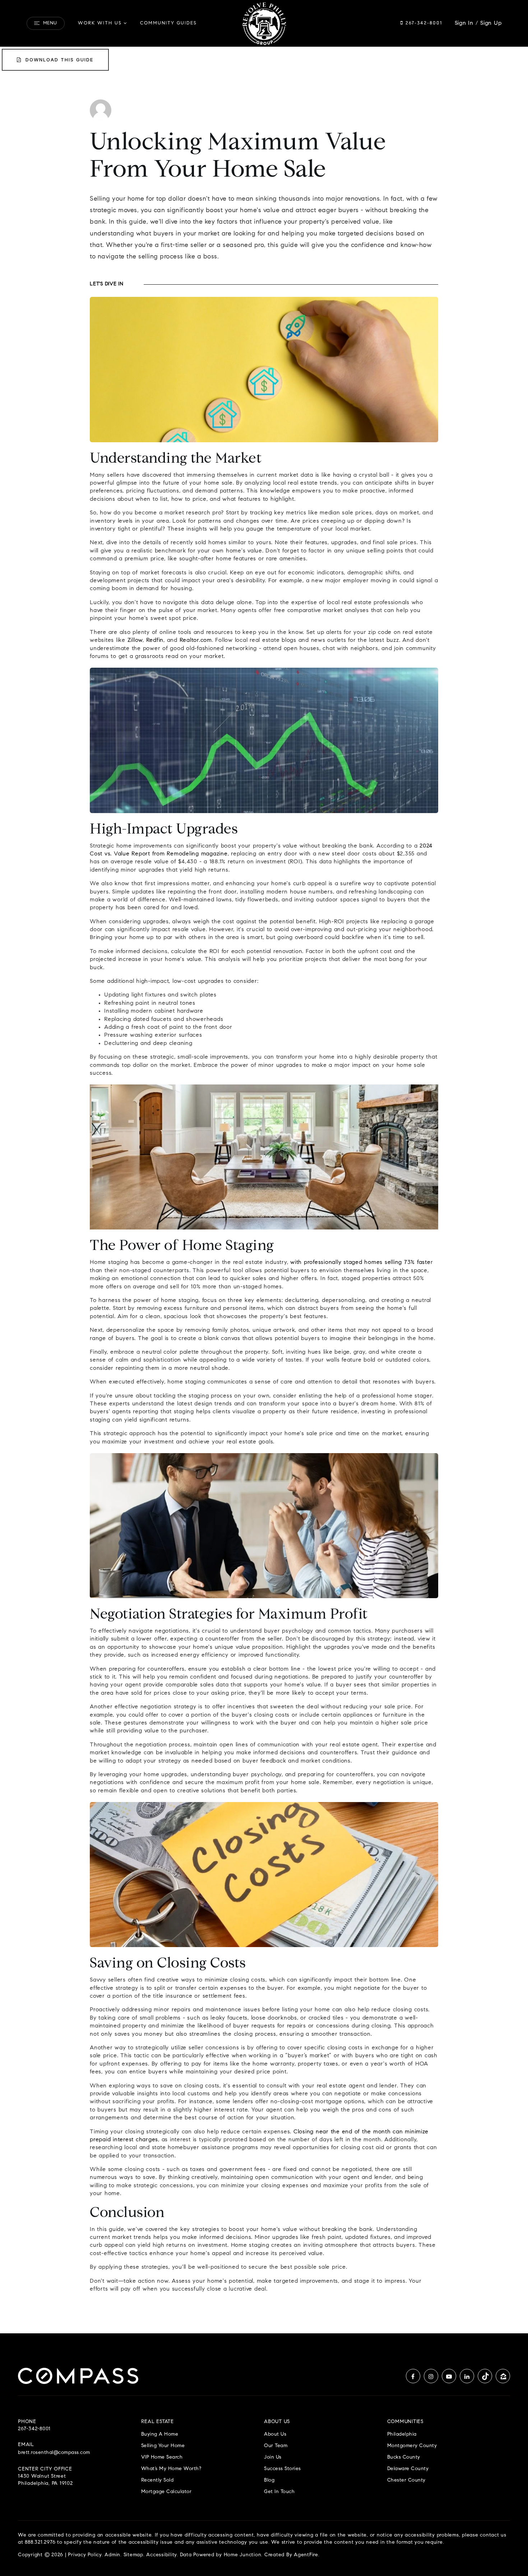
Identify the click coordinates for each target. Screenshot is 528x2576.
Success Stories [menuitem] (282, 2469)
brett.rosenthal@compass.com (54, 2453)
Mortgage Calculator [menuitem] (166, 2492)
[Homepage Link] (264, 23)
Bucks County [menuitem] (404, 2457)
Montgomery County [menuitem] (412, 2446)
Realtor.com (196, 640)
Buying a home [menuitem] (160, 2434)
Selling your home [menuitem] (163, 2446)
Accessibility (161, 2555)
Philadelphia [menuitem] (402, 2434)
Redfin (155, 640)
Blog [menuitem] (269, 2480)
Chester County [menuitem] (406, 2480)
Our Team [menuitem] (276, 2446)
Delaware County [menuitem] (408, 2469)
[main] (264, 1191)
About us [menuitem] (275, 2434)
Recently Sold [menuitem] (158, 2480)
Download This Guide (59, 60)
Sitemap (133, 2555)
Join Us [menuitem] (273, 2457)
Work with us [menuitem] (100, 23)
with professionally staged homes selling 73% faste (360, 1263)
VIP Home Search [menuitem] (162, 2457)
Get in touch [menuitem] (279, 2492)
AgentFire (306, 2555)
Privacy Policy (85, 2555)
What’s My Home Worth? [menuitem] (171, 2469)
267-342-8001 (423, 23)
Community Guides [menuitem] (168, 23)
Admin (112, 2555)
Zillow (135, 640)
